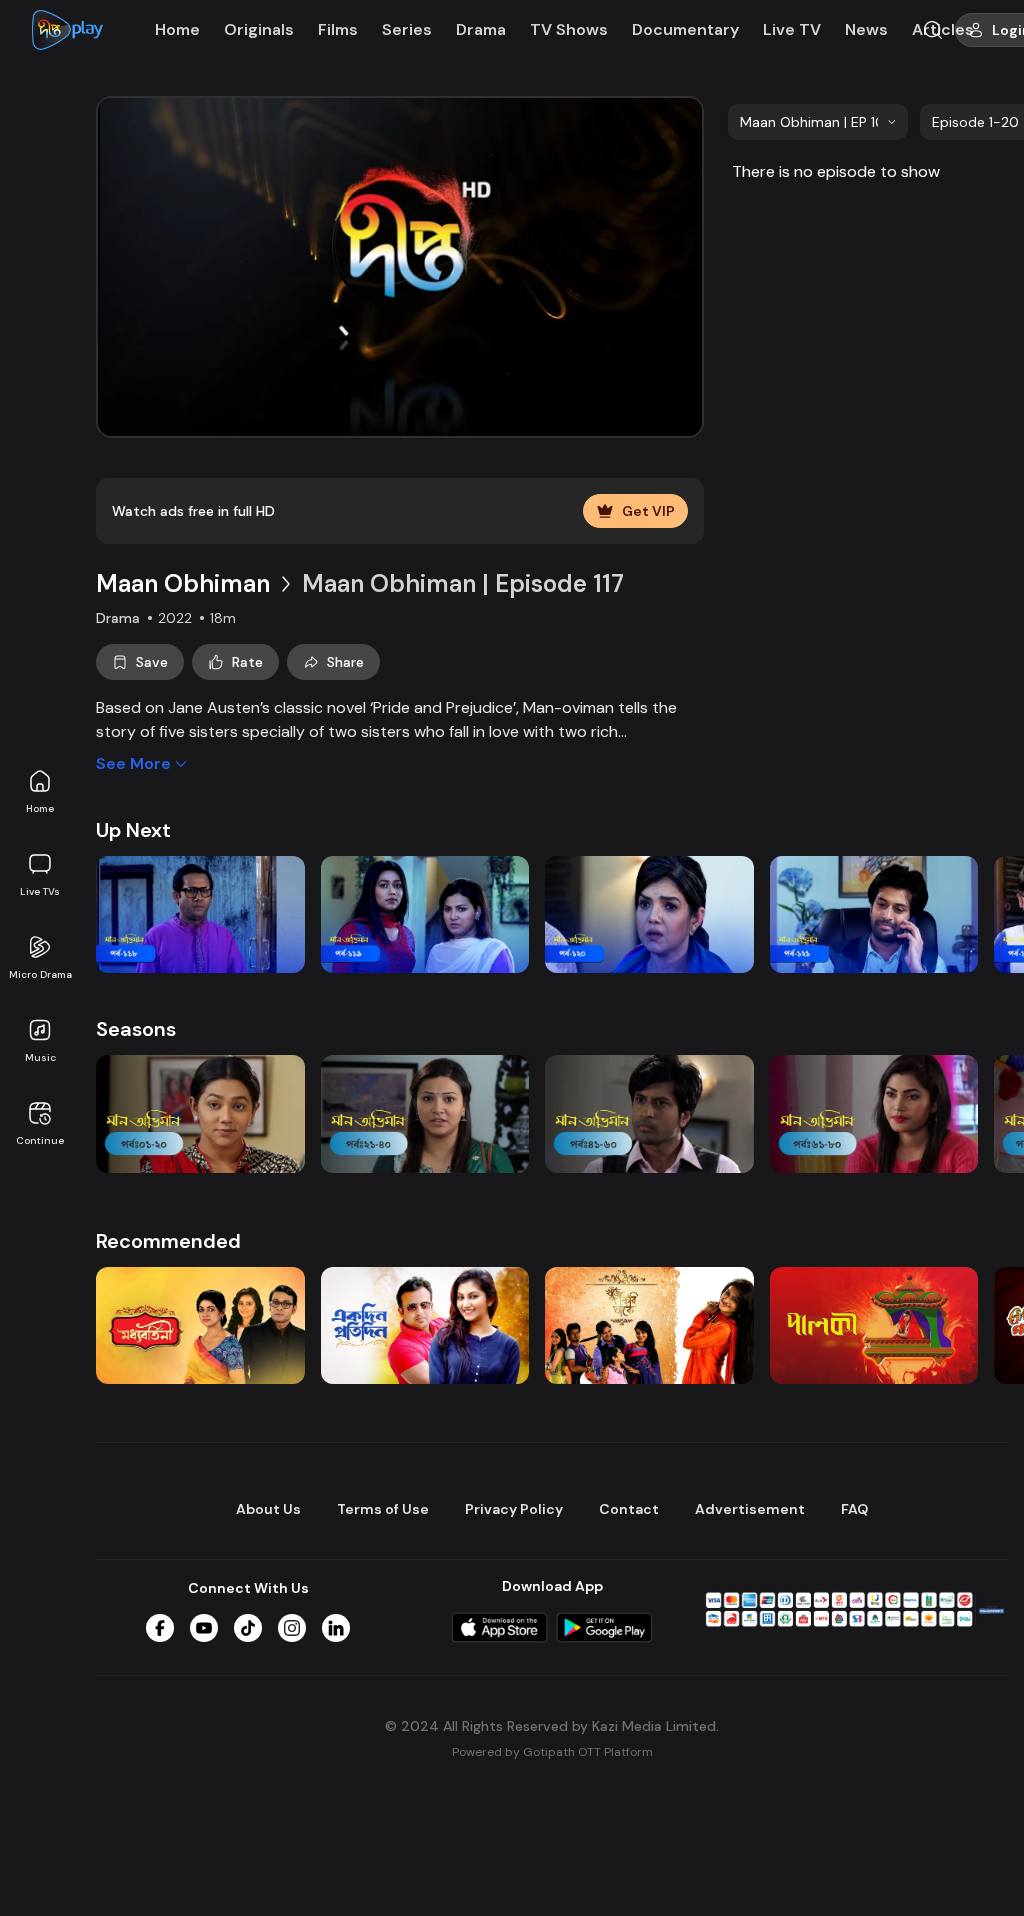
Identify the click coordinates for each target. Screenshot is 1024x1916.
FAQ (854, 1509)
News (866, 29)
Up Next (133, 830)
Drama (481, 29)
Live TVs (40, 891)
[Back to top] (968, 1868)
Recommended (168, 1241)
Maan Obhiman (183, 583)
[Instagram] (292, 1628)
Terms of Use (383, 1509)
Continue (40, 1140)
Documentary (685, 29)
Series (407, 29)
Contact (629, 1509)
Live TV (792, 29)
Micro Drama (40, 974)
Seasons (136, 1029)
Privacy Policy (514, 1509)
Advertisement (750, 1509)
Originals (259, 29)
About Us (268, 1509)
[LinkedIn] (336, 1628)
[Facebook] (160, 1628)
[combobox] (818, 122)
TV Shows (569, 29)
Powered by (552, 1752)
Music (40, 1057)
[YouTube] (204, 1628)
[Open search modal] (933, 30)
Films (338, 29)
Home (40, 808)
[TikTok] (248, 1628)
